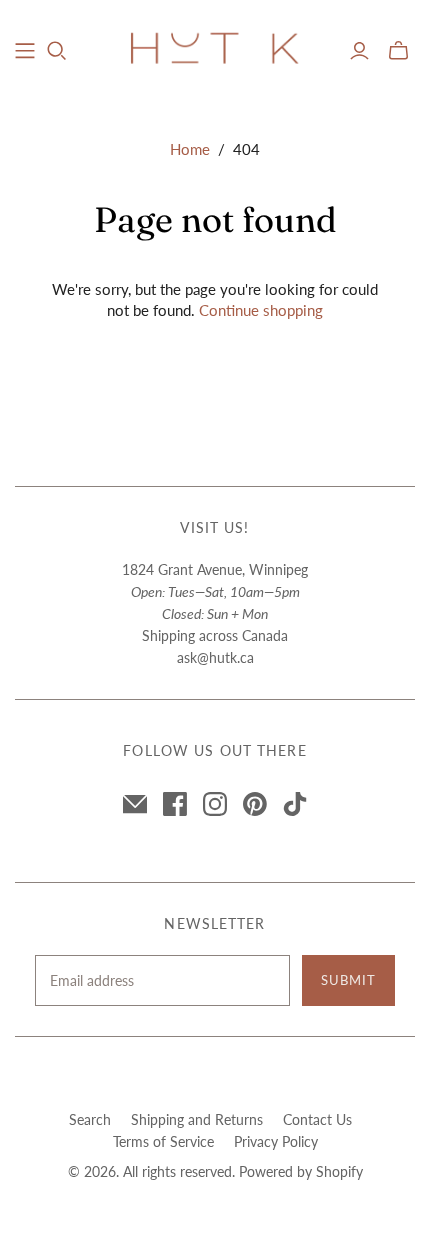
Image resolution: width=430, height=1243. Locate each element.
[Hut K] (215, 47)
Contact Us (317, 1119)
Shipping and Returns (197, 1119)
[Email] (135, 804)
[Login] (359, 51)
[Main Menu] (25, 51)
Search (90, 1119)
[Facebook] (175, 804)
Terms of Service (163, 1141)
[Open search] (57, 51)
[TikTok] (295, 804)
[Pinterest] (255, 804)
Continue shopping (261, 310)
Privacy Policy (276, 1141)
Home (190, 149)
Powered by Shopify (301, 1171)
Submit (348, 980)
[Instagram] (215, 804)
